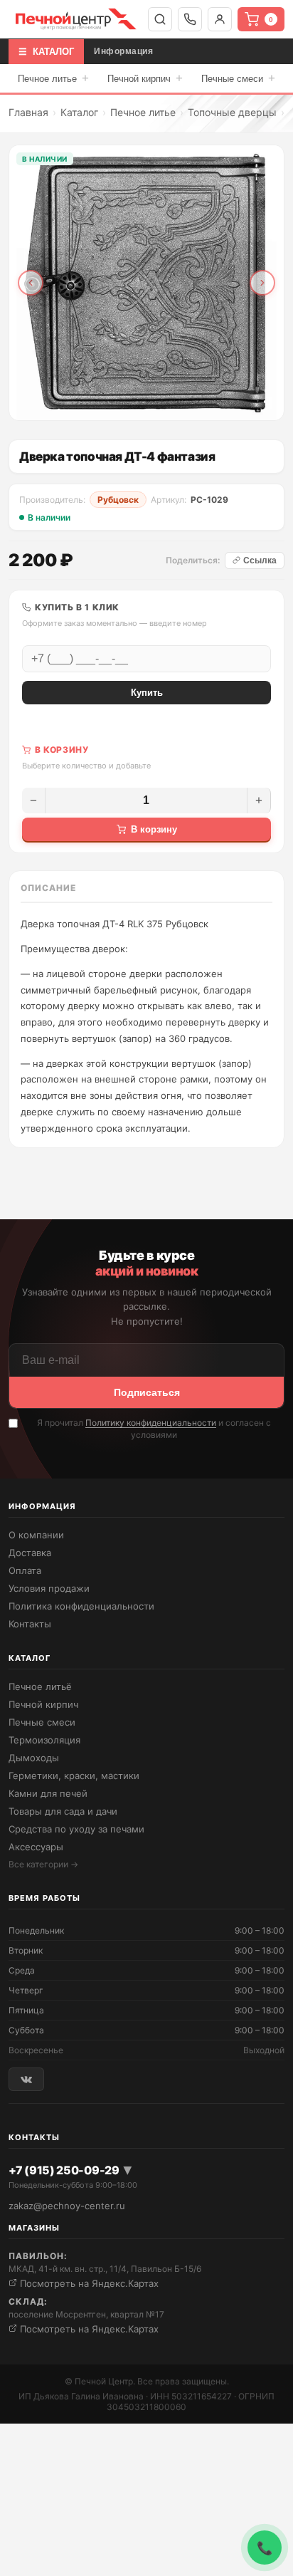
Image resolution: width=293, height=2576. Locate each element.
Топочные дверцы (232, 112)
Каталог (79, 112)
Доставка (30, 1553)
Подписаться (147, 1392)
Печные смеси (238, 78)
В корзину (154, 829)
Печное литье (53, 78)
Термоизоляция (44, 1740)
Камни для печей (48, 1793)
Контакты (30, 1624)
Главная (28, 112)
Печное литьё (40, 1686)
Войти (220, 19)
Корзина (271, 20)
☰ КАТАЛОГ (46, 52)
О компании (36, 1535)
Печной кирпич (145, 78)
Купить (147, 693)
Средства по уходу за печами (76, 1829)
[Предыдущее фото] (31, 283)
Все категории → (43, 1864)
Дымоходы (34, 1758)
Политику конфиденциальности (151, 1423)
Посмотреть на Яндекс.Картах (88, 2283)
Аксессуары (36, 1847)
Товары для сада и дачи (63, 1811)
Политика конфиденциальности (81, 1606)
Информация (123, 51)
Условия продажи (49, 1588)
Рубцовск (118, 500)
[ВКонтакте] (26, 2079)
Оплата (25, 1570)
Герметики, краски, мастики (74, 1775)
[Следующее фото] (262, 283)
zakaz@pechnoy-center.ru (67, 2206)
